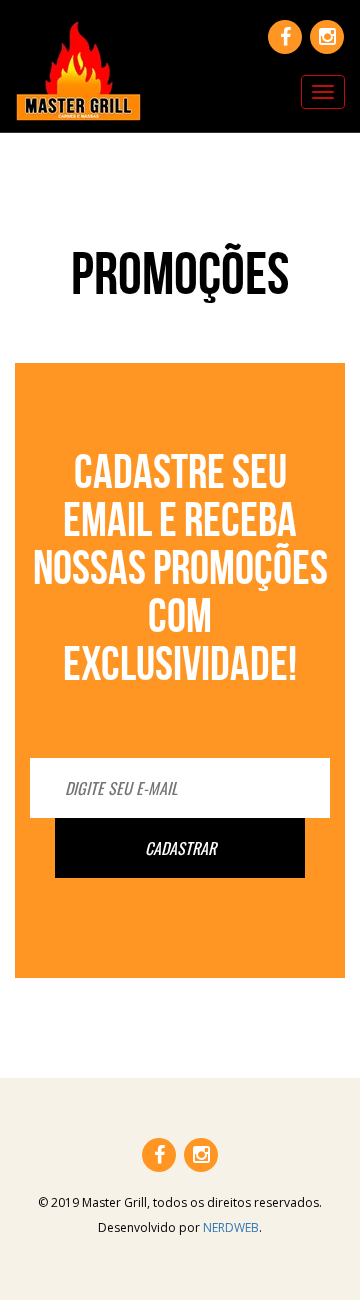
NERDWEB (231, 1227)
